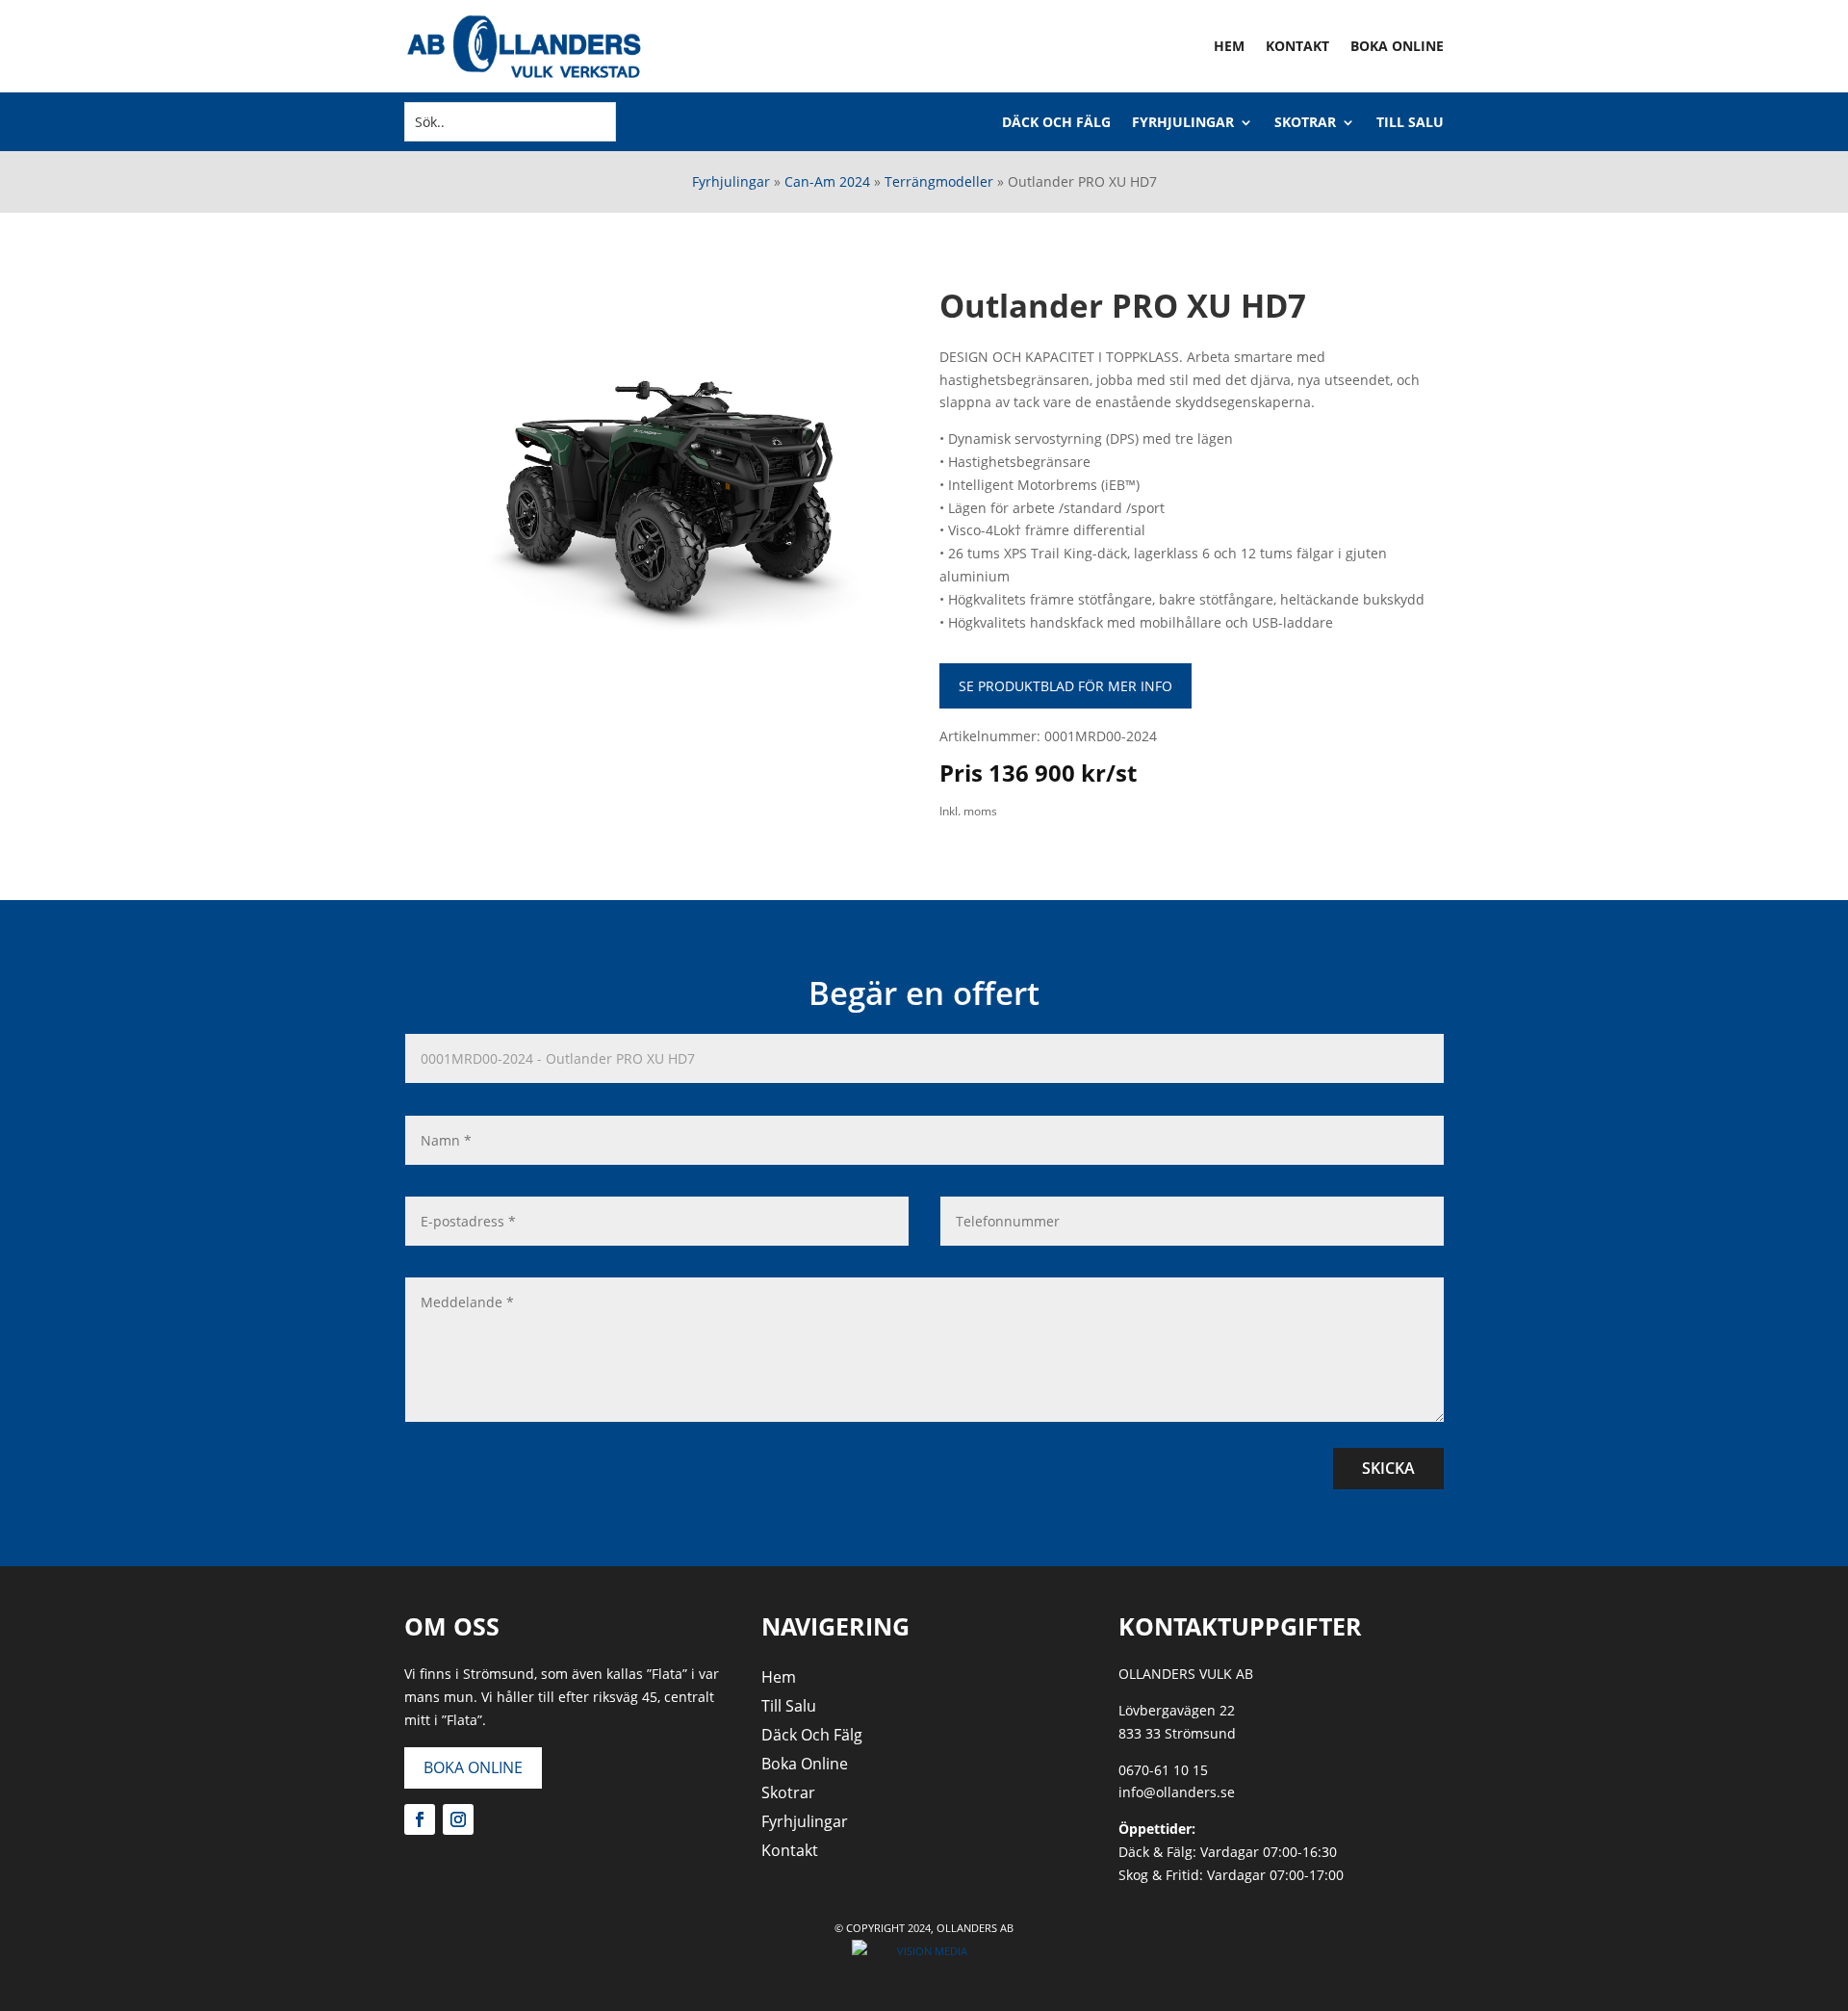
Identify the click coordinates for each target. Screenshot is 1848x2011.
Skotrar (1305, 123)
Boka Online (1397, 46)
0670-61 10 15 (1163, 1770)
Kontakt (1297, 46)
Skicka (1388, 1468)
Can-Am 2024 (827, 181)
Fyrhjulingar (1183, 123)
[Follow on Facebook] (420, 1819)
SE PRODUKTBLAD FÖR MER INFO (1065, 686)
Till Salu (1410, 123)
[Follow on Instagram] (458, 1819)
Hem (1229, 46)
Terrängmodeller (939, 181)
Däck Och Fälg (1056, 123)
